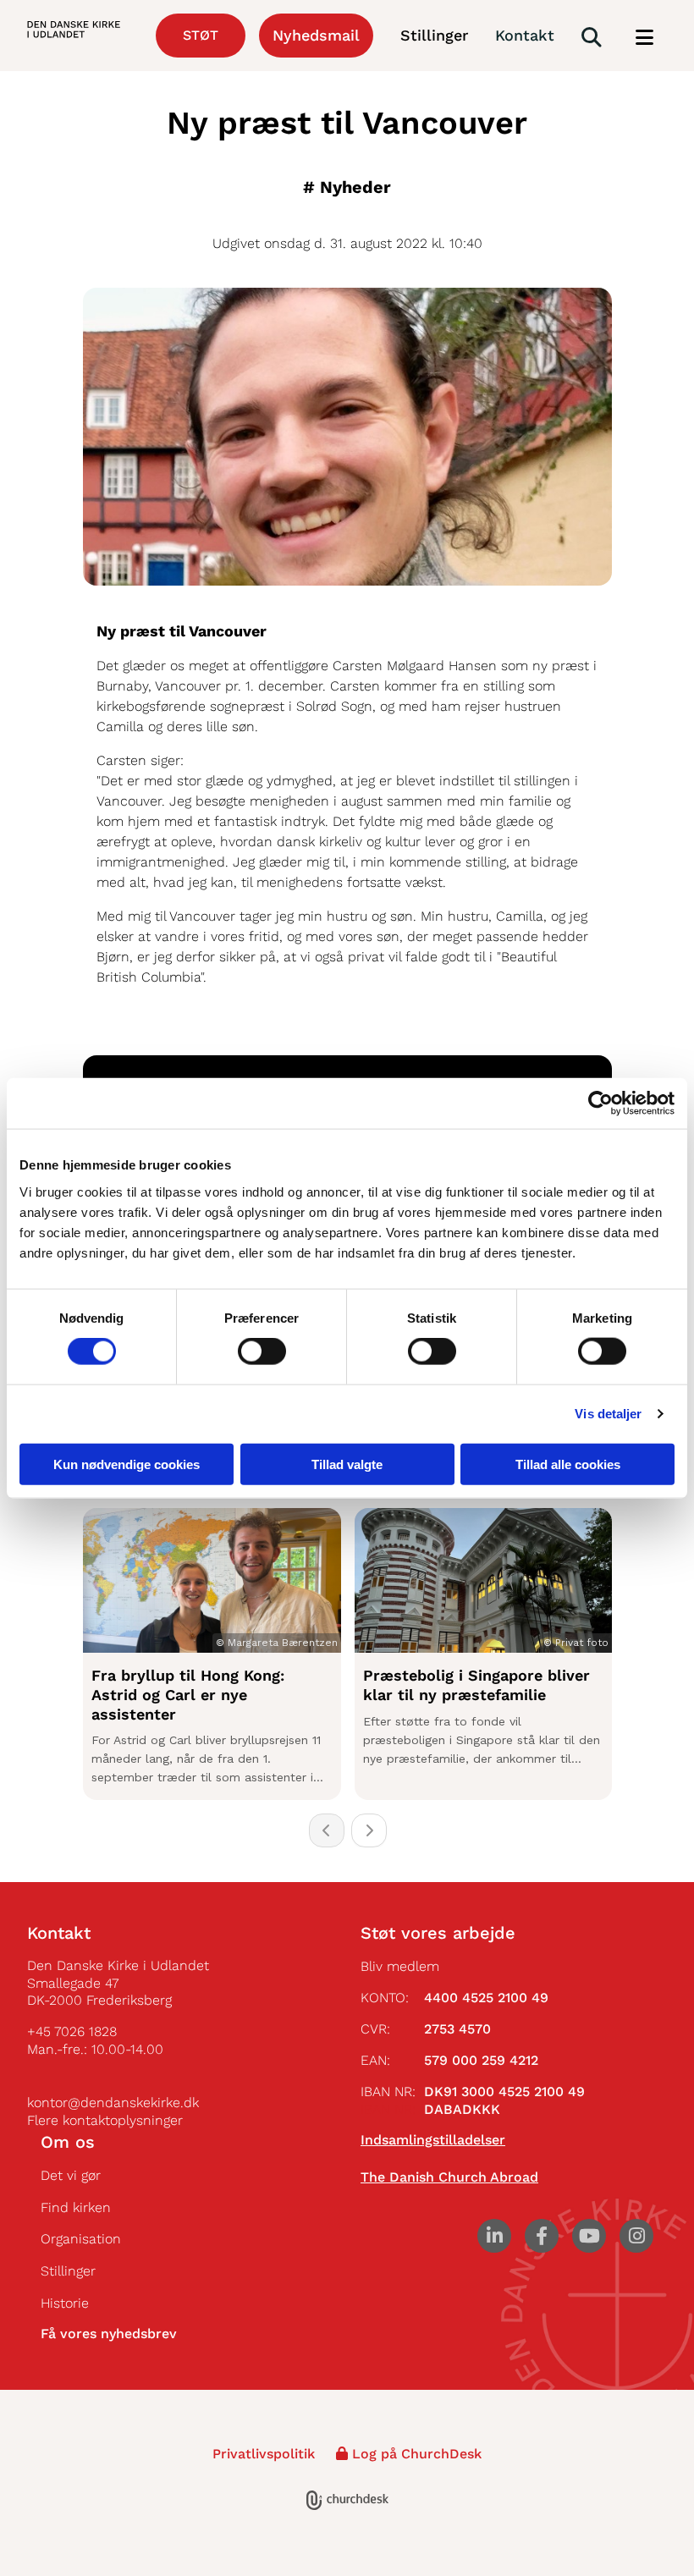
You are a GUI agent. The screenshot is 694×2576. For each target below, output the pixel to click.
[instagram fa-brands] (636, 2236)
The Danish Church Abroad (449, 2177)
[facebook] (542, 2236)
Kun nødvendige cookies (127, 1464)
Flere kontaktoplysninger (105, 2120)
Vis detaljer (608, 1414)
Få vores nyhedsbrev (109, 2334)
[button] (644, 38)
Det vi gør (71, 2175)
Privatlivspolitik (264, 2454)
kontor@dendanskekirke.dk (113, 2103)
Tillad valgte (347, 1464)
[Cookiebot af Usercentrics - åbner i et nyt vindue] (600, 1104)
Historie (65, 2303)
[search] (592, 37)
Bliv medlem (400, 1966)
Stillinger (68, 2271)
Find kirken (76, 2207)
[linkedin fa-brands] (494, 2236)
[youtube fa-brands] (589, 2236)
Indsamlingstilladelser (433, 2140)
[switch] (262, 1351)
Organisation (81, 2239)
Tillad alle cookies (568, 1464)
